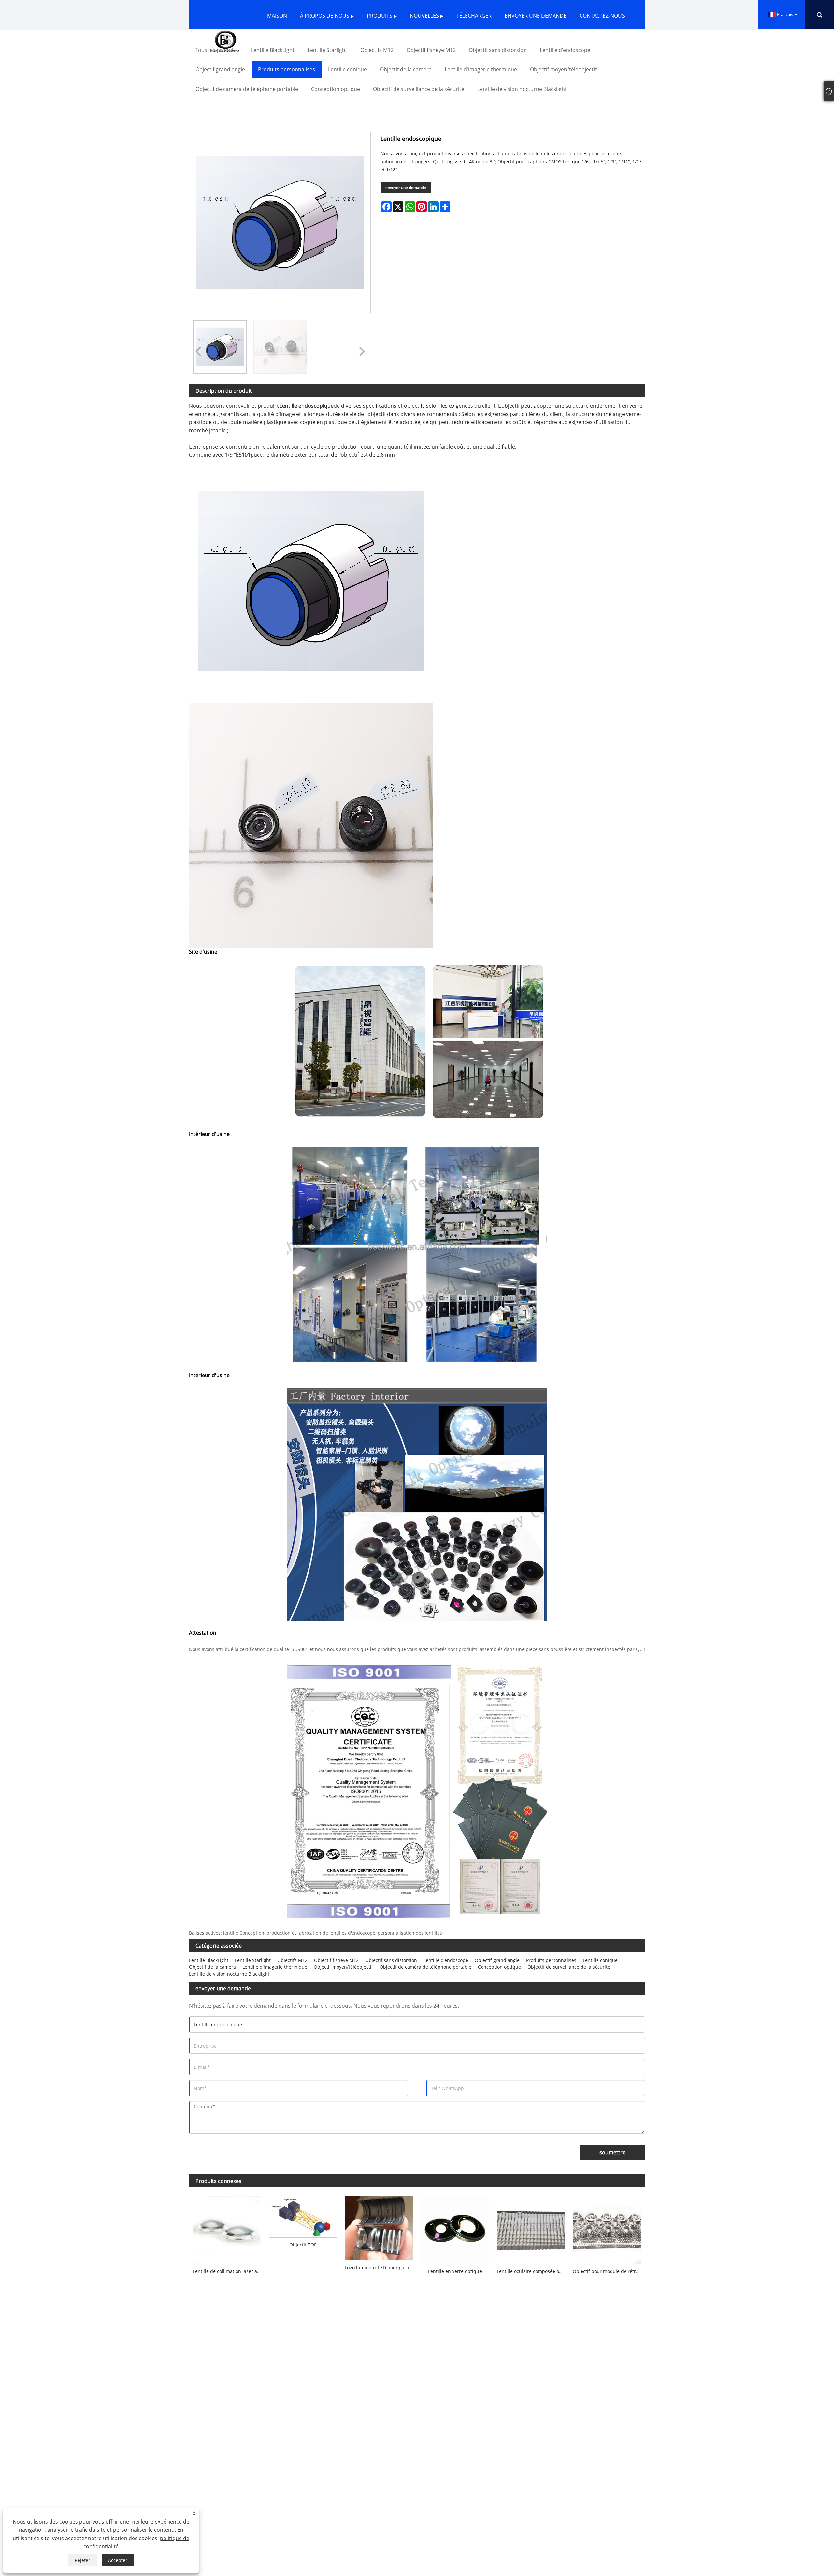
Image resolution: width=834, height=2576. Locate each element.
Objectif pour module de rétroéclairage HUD (609, 2271)
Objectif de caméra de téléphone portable (425, 1967)
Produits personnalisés (551, 1960)
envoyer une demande (406, 188)
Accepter (118, 2560)
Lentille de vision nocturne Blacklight (229, 1974)
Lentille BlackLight (209, 1960)
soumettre (612, 2152)
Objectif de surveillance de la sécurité (569, 1967)
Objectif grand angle (497, 1960)
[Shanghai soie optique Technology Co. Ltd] (225, 41)
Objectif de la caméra (212, 1967)
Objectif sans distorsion (391, 1960)
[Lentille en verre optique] (455, 2228)
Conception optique (499, 1967)
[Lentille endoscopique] (220, 347)
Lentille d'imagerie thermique (275, 1967)
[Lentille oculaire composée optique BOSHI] (531, 2228)
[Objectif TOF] (303, 2215)
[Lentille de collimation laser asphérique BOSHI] (227, 2228)
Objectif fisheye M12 (336, 1960)
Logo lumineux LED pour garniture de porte (381, 2267)
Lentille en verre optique (455, 2271)
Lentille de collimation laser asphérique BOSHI (229, 2271)
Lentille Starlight (253, 1960)
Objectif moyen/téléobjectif (343, 1967)
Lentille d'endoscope (446, 1960)
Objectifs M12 (292, 1960)
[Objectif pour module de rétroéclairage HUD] (607, 2228)
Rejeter (82, 2560)
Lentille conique (600, 1960)
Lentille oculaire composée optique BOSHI (533, 2271)
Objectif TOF (303, 2245)
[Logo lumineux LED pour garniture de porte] (379, 2226)
